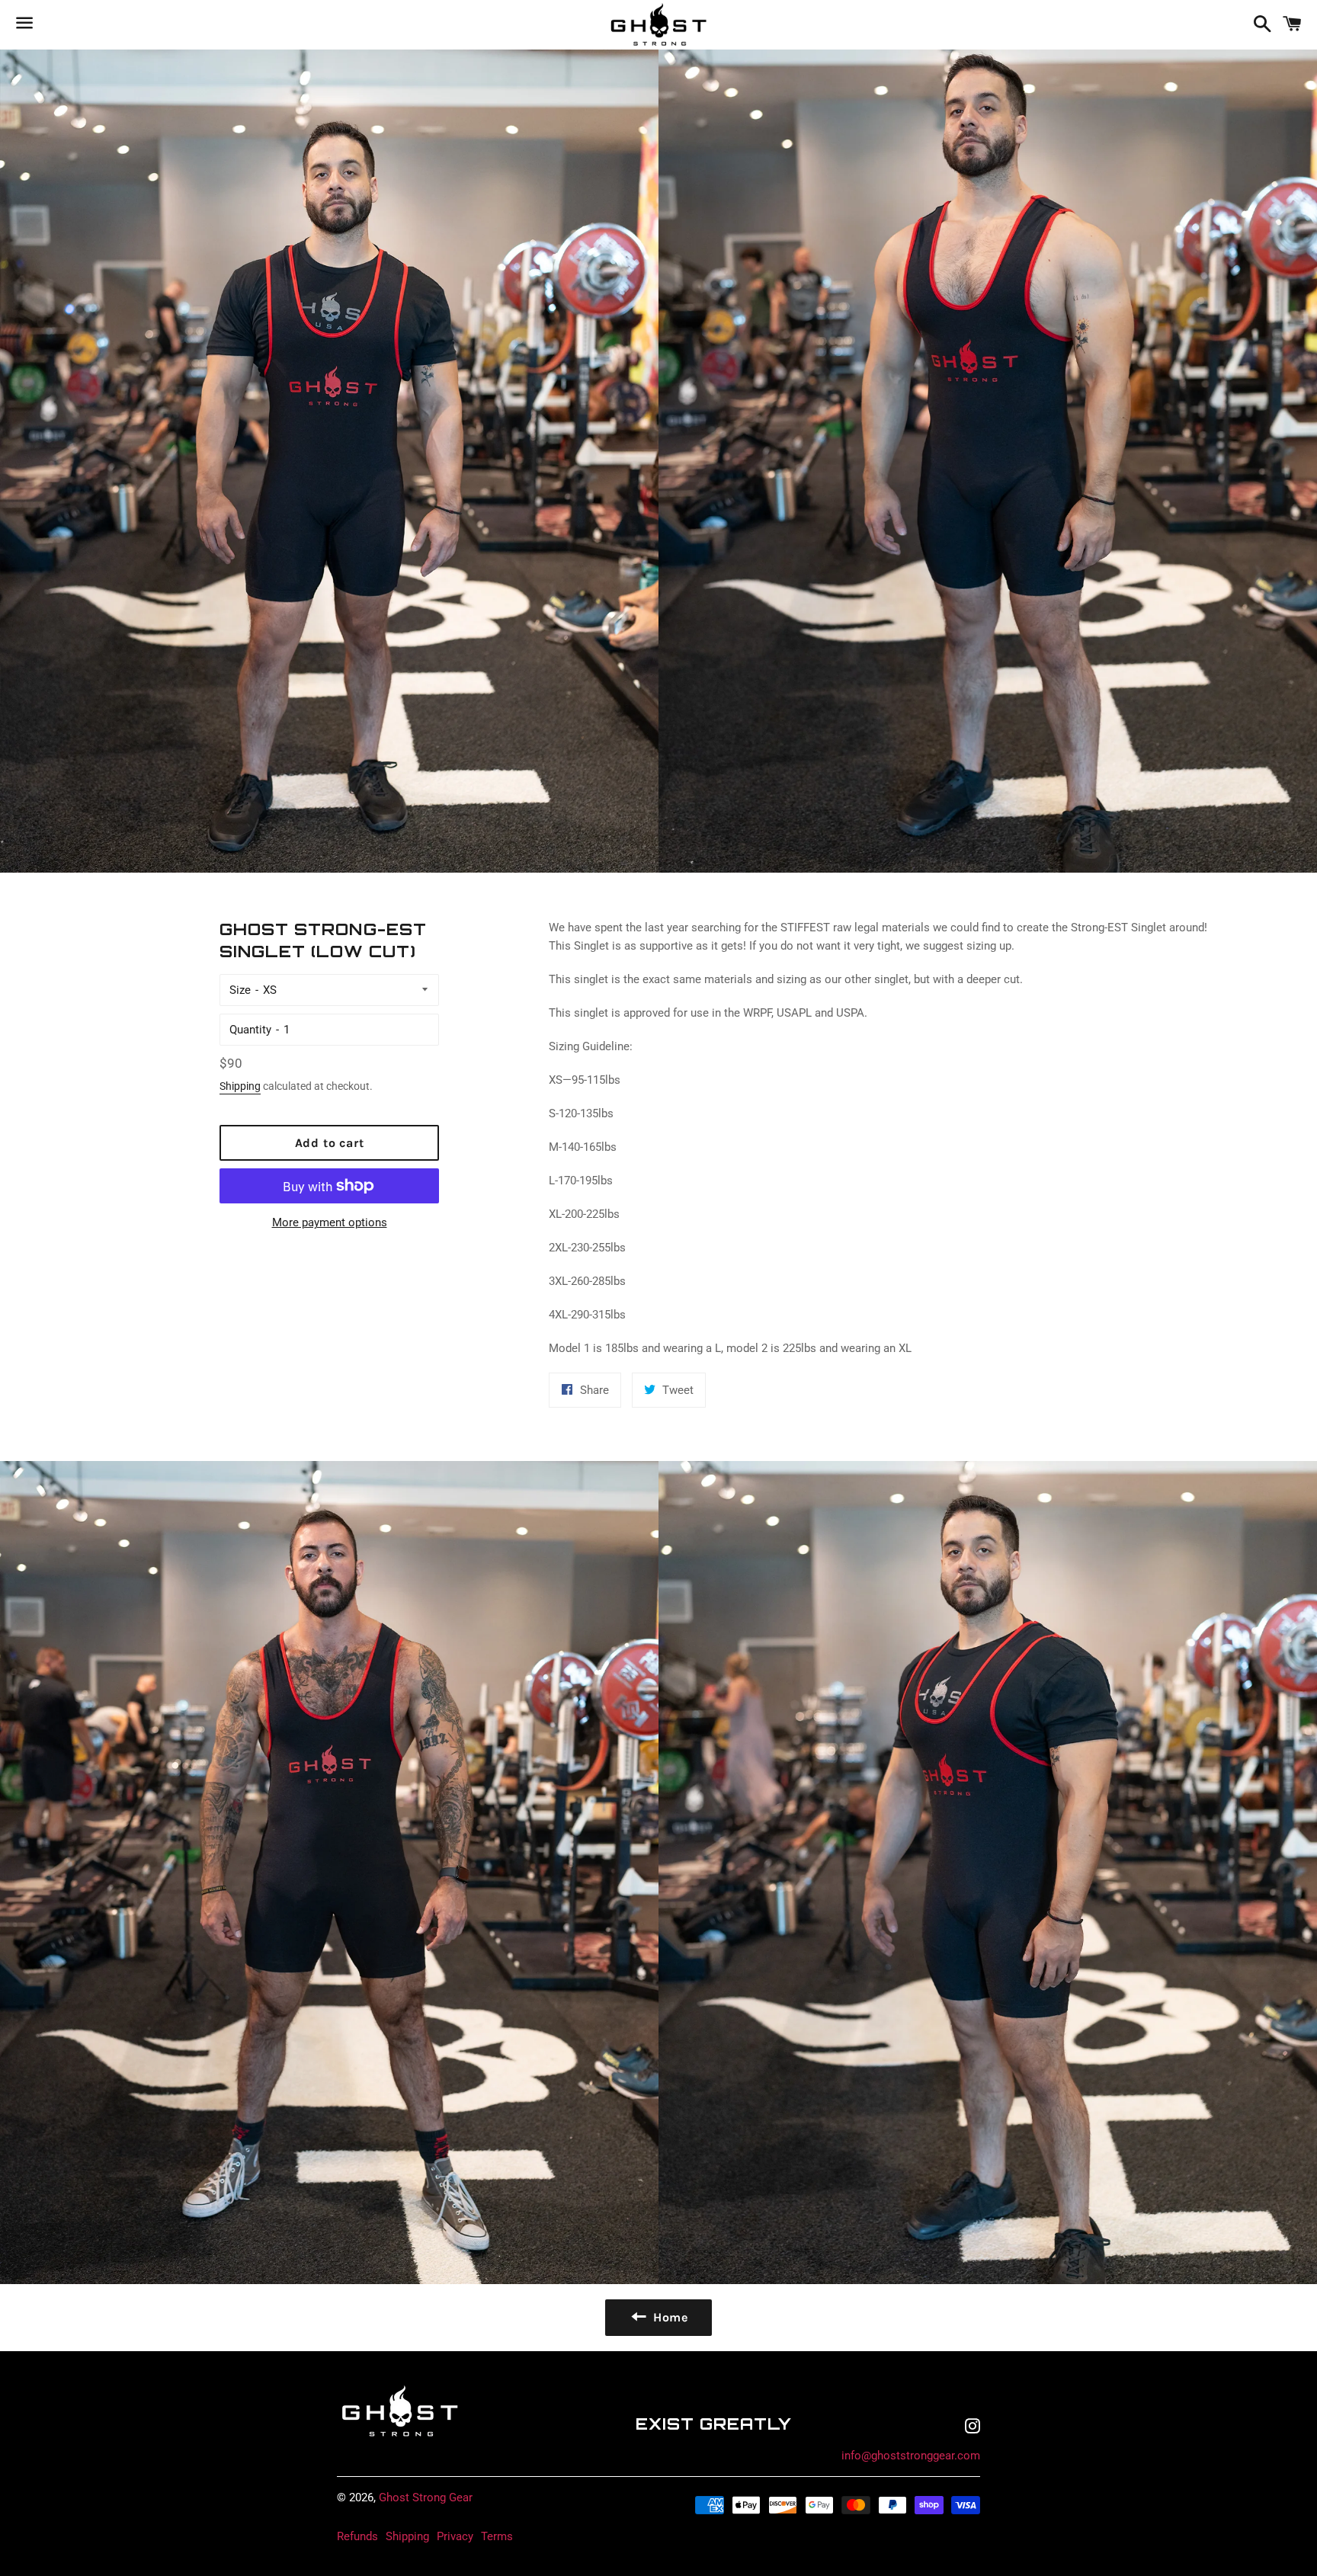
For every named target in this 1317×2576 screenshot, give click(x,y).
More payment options (330, 1222)
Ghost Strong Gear (426, 2498)
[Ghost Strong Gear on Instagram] (973, 2428)
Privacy (455, 2536)
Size (240, 990)
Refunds (357, 2536)
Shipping (240, 1086)
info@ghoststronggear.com (911, 2456)
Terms (497, 2536)
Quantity (250, 1030)
